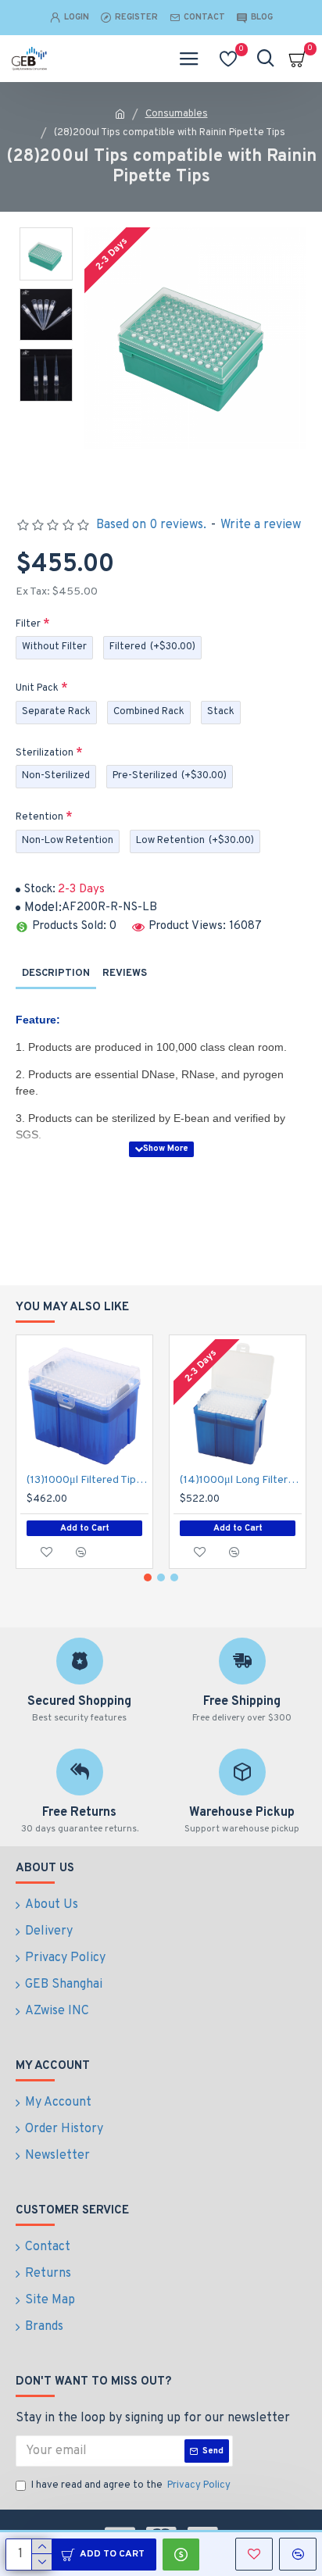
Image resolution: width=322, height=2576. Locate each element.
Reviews (125, 974)
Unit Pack (37, 688)
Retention (39, 817)
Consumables (177, 114)
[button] (148, 1577)
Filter (28, 624)
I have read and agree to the (131, 2485)
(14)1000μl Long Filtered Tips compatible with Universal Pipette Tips (241, 1480)
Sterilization (45, 753)
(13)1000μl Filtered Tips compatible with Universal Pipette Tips (88, 1480)
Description (56, 974)
